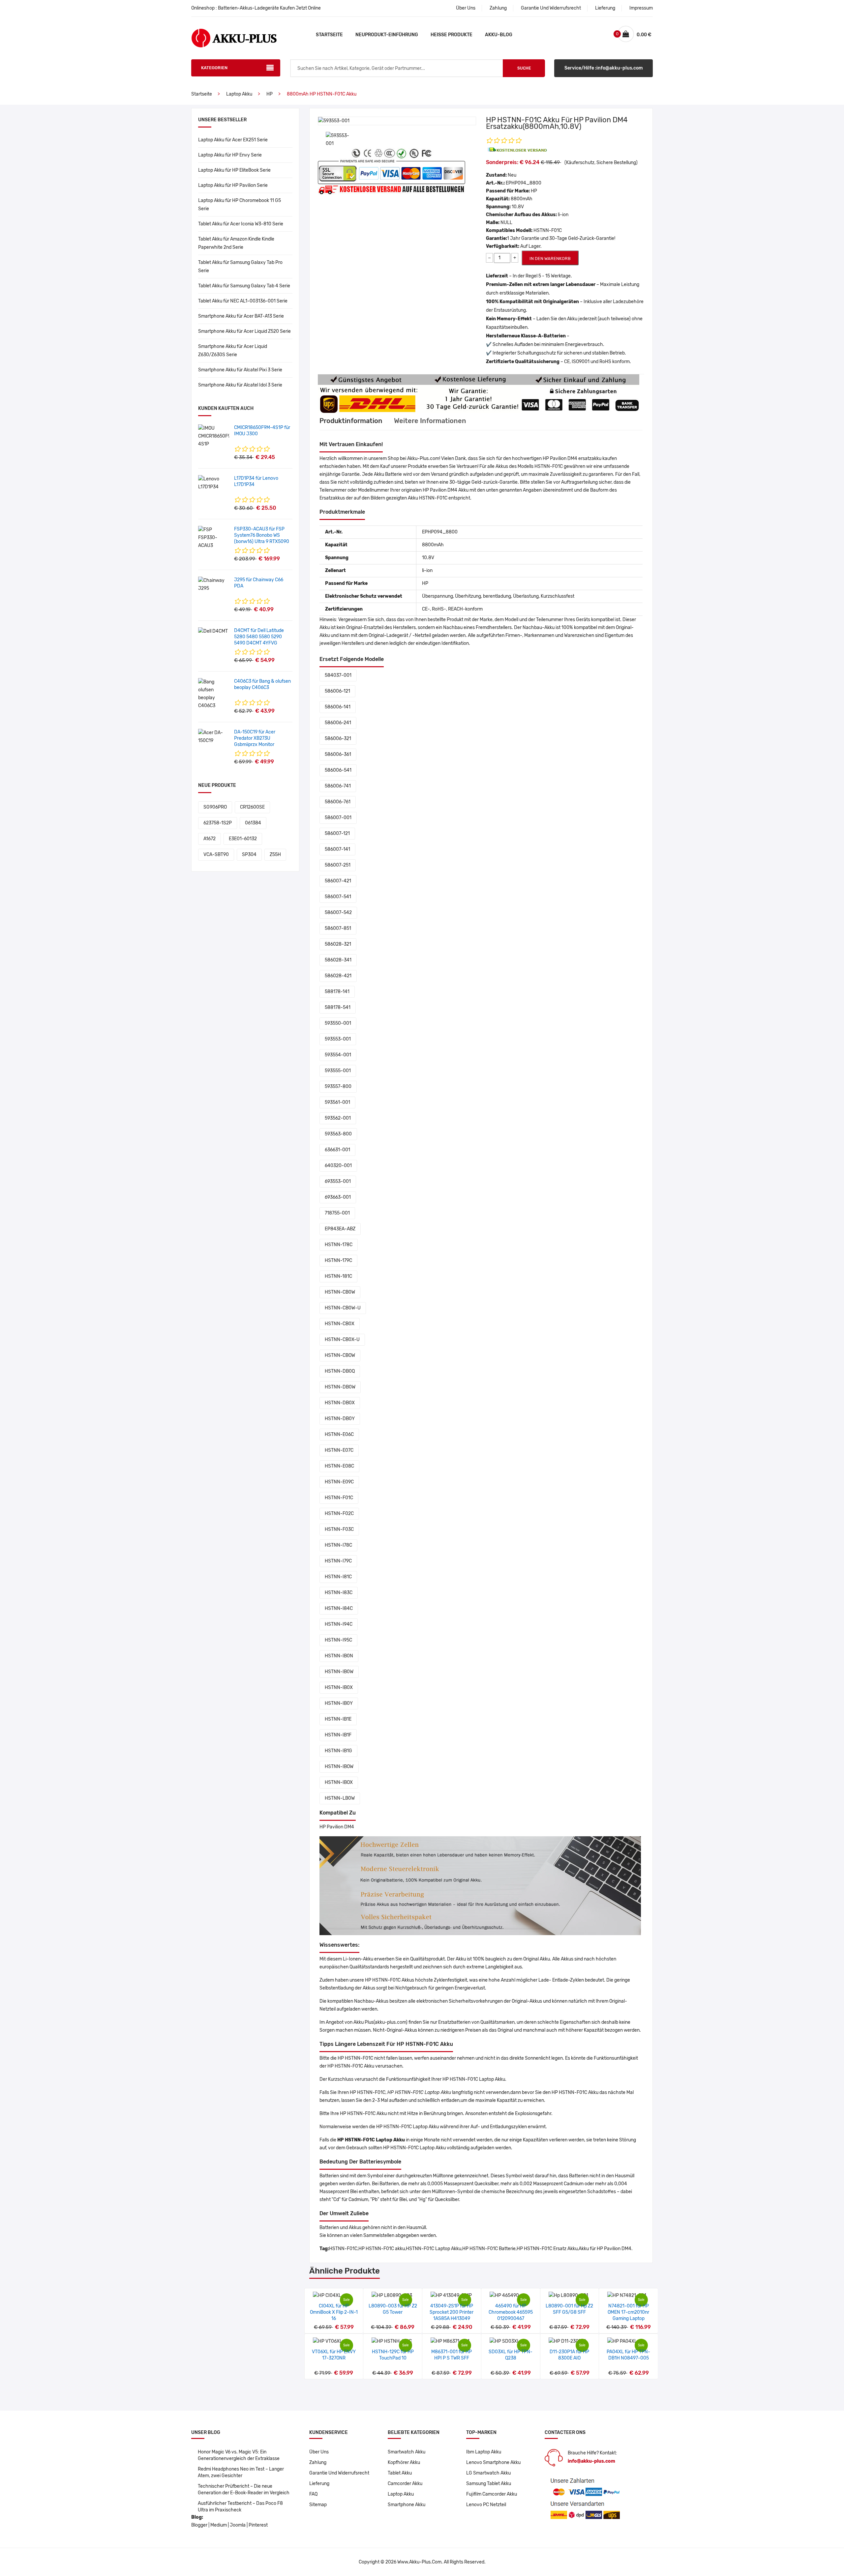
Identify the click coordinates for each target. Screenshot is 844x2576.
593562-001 (338, 1118)
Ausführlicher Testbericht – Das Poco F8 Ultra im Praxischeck (240, 2507)
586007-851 (338, 928)
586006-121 (337, 691)
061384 (253, 823)
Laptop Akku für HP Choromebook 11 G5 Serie (240, 205)
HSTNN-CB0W (340, 1292)
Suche (524, 68)
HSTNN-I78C (338, 1545)
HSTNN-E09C (339, 1482)
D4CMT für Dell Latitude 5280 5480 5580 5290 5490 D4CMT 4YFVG (259, 637)
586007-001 (338, 818)
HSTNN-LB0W (340, 1798)
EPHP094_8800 (524, 183)
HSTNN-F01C (339, 1498)
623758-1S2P (218, 823)
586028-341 (338, 960)
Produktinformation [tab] (351, 421)
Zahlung (498, 8)
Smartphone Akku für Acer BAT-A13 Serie (241, 316)
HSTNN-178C (339, 1245)
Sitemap (318, 2505)
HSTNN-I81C (338, 1577)
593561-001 (337, 1102)
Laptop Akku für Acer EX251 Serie (233, 140)
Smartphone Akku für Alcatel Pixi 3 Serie (240, 370)
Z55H (275, 855)
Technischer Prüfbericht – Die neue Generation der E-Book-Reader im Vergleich (244, 2490)
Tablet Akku (400, 2473)
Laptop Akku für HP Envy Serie (230, 155)
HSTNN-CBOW (340, 1355)
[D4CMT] (213, 631)
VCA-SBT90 (216, 855)
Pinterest (258, 2525)
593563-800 (338, 1134)
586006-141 (338, 707)
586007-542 (338, 913)
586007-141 (337, 849)
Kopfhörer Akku (404, 2462)
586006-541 (338, 770)
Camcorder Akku (405, 2484)
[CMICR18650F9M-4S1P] (214, 436)
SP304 (249, 855)
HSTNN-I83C (339, 1593)
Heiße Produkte (452, 35)
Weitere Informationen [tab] (430, 421)
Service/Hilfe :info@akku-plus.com (604, 68)
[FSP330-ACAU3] (214, 538)
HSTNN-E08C (339, 1466)
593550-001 (338, 1023)
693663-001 (338, 1197)
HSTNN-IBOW (339, 1767)
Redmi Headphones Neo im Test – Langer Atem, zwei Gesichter (241, 2472)
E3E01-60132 (243, 839)
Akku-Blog (499, 35)
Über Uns (466, 8)
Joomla (238, 2525)
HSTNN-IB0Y (339, 1703)
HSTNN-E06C (339, 1434)
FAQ (313, 2494)
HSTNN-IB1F (338, 1735)
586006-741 (338, 786)
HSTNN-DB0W (340, 1387)
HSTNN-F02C (339, 1514)
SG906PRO (215, 807)
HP (270, 94)
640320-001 (338, 1166)
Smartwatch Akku (407, 2452)
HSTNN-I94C (339, 1624)
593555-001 (338, 1071)
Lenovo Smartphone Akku (493, 2462)
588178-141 (337, 992)
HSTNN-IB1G (338, 1751)
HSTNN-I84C (339, 1608)
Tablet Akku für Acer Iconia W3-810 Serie (241, 224)
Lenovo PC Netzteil (486, 2505)
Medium (219, 2525)
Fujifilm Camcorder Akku (492, 2494)
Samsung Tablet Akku (489, 2484)
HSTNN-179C (338, 1260)
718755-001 (337, 1213)
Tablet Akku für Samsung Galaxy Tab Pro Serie (240, 267)
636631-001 (337, 1150)
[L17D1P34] (214, 483)
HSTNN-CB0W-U (343, 1308)
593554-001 (338, 1055)
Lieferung (605, 8)
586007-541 (338, 897)
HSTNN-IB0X (339, 1688)
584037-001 (338, 675)
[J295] (214, 584)
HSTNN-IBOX (339, 1782)
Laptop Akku (239, 94)
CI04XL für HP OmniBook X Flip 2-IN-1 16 (334, 2312)
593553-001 (338, 1039)
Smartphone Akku (407, 2505)
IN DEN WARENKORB (550, 258)
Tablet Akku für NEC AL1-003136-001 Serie (243, 301)
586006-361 (338, 754)
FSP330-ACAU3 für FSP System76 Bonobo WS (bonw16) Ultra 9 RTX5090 (262, 535)
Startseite (329, 35)
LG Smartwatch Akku (488, 2473)
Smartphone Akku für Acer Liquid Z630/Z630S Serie (233, 351)
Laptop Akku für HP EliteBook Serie (234, 170)
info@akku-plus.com (591, 2461)
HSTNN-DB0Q (340, 1371)
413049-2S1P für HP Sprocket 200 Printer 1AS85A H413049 (452, 2312)
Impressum (641, 8)
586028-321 (338, 944)
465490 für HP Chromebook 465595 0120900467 (511, 2312)
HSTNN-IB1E (338, 1719)
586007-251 (338, 865)
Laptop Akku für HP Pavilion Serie (233, 185)
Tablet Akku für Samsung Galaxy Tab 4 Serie (244, 286)
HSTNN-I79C (338, 1561)
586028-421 (338, 976)
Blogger (199, 2525)
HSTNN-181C (338, 1276)
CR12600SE (252, 807)
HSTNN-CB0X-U (342, 1340)
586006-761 (338, 802)
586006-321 (338, 739)
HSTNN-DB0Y (340, 1419)
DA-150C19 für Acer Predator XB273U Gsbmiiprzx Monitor (255, 738)
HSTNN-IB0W (339, 1672)
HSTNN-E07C (339, 1450)
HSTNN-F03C (339, 1529)
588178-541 (338, 1007)
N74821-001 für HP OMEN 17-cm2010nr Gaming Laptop (628, 2312)
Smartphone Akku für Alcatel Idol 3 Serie (240, 385)
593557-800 (338, 1087)
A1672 (210, 839)
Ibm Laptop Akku (484, 2452)
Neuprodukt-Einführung (387, 35)
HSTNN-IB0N (339, 1656)
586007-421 (338, 881)
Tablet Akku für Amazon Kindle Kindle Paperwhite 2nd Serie (236, 243)
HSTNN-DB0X (340, 1403)
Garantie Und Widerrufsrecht (551, 8)
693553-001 (338, 1181)
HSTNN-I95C (338, 1640)
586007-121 (337, 833)
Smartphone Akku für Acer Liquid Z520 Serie (244, 331)
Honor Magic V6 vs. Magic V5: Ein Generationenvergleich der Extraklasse (239, 2455)
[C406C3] (214, 694)
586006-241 (338, 723)
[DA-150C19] (214, 737)
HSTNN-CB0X (340, 1324)
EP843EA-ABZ (340, 1229)
